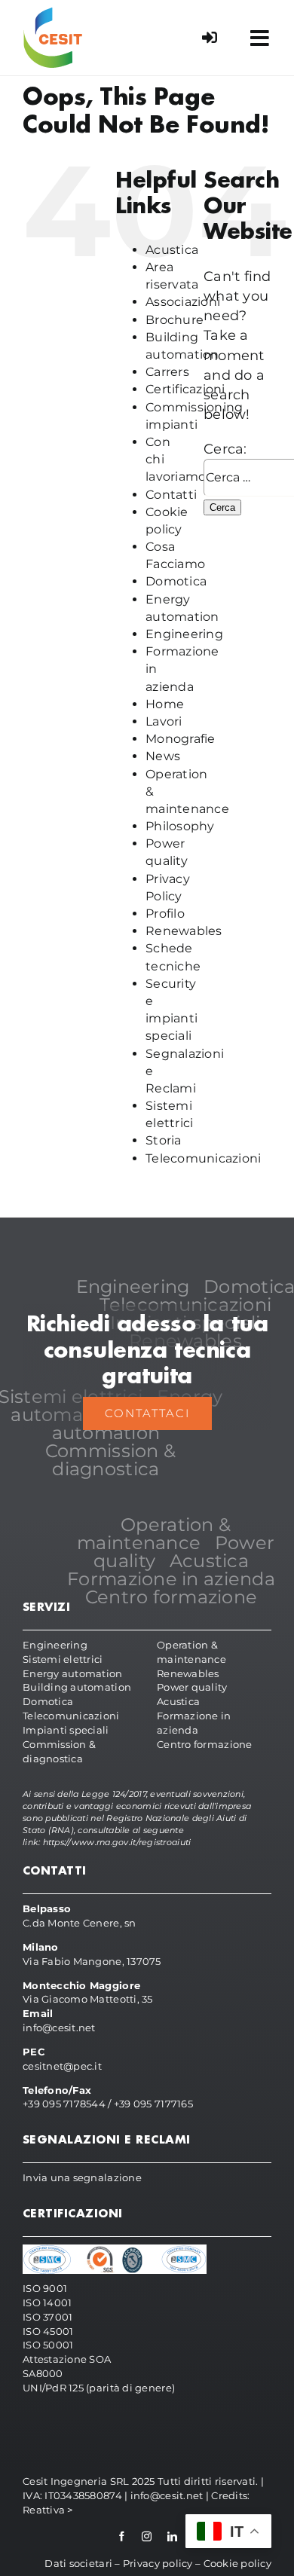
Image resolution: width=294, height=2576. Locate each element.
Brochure (175, 320)
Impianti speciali (66, 1730)
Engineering (184, 634)
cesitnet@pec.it (62, 2066)
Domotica (176, 581)
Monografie (181, 739)
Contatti (171, 495)
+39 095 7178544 (64, 2104)
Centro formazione (205, 1744)
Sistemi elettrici (63, 1659)
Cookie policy (238, 2563)
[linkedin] (172, 2536)
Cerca (222, 507)
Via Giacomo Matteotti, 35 (88, 1999)
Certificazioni (185, 389)
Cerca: (225, 449)
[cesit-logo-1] (53, 14)
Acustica (172, 250)
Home (165, 704)
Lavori (164, 721)
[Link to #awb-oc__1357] (260, 38)
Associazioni (183, 302)
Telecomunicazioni (204, 1158)
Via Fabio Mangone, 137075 (92, 1961)
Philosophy (180, 826)
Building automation (77, 1687)
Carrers (167, 372)
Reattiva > (48, 2510)
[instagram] (147, 2536)
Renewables (184, 931)
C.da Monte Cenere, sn (80, 1923)
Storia (164, 1140)
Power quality (192, 1687)
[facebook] (122, 2536)
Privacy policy (158, 2563)
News (163, 756)
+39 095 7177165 (153, 2104)
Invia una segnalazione (82, 2177)
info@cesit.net (59, 2027)
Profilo (165, 914)
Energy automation (73, 1673)
